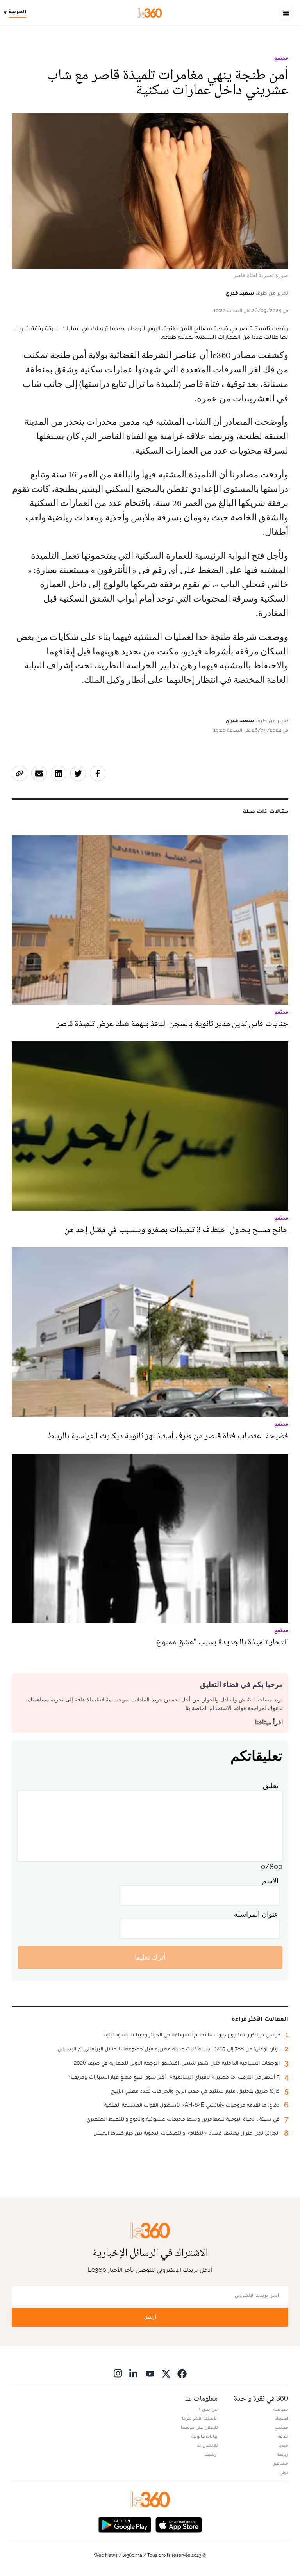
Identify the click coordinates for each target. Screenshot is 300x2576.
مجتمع (281, 58)
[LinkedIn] (134, 2374)
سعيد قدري (240, 293)
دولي (284, 2472)
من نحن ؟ (208, 2409)
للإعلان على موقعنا (199, 2427)
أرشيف (211, 2454)
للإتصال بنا (207, 2445)
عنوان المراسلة (256, 1914)
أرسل (150, 2317)
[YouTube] (150, 2374)
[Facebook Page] (182, 2374)
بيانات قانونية (204, 2436)
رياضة (282, 2454)
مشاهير (281, 2463)
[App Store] (179, 2524)
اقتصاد (282, 2418)
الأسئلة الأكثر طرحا (200, 2418)
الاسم (270, 1881)
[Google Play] (125, 2524)
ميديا (283, 2445)
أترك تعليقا (150, 1957)
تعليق (271, 1786)
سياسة (281, 2409)
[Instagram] (118, 2374)
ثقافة (283, 2436)
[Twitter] (166, 2374)
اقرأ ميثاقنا (269, 1722)
